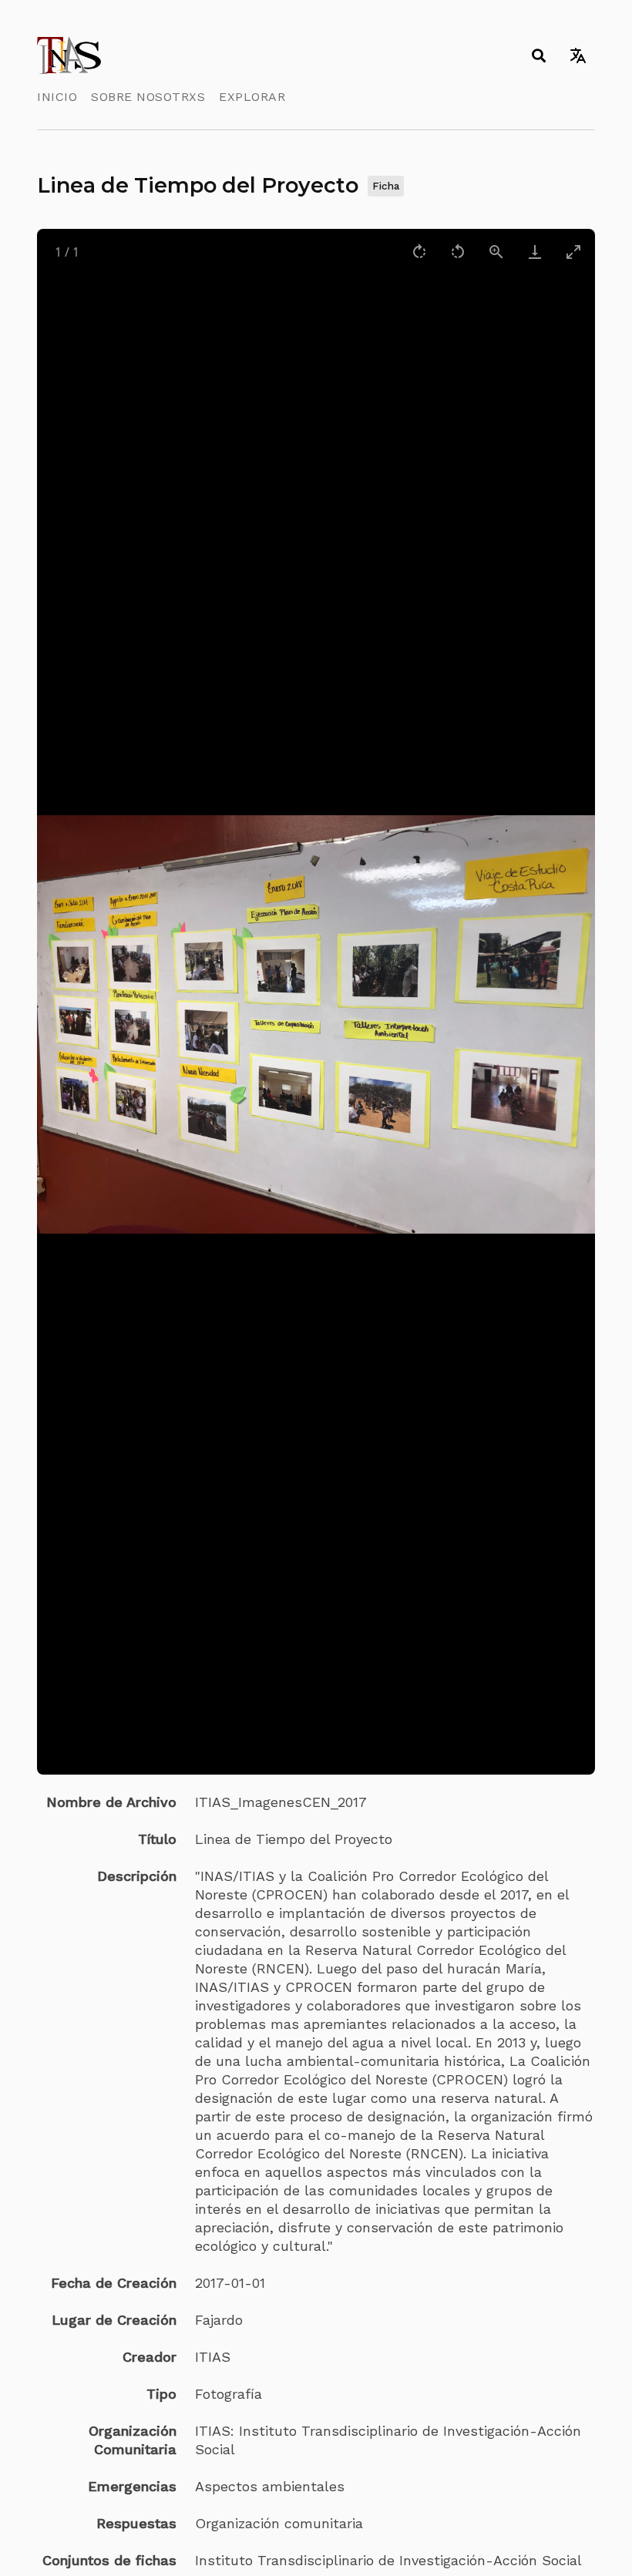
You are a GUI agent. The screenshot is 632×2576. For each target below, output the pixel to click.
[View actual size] (496, 252)
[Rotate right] (419, 252)
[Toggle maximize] (573, 252)
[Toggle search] (538, 55)
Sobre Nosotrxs (148, 97)
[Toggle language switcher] (578, 55)
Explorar (252, 97)
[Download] (535, 252)
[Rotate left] (458, 252)
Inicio (57, 97)
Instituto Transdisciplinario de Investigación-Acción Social (388, 2560)
